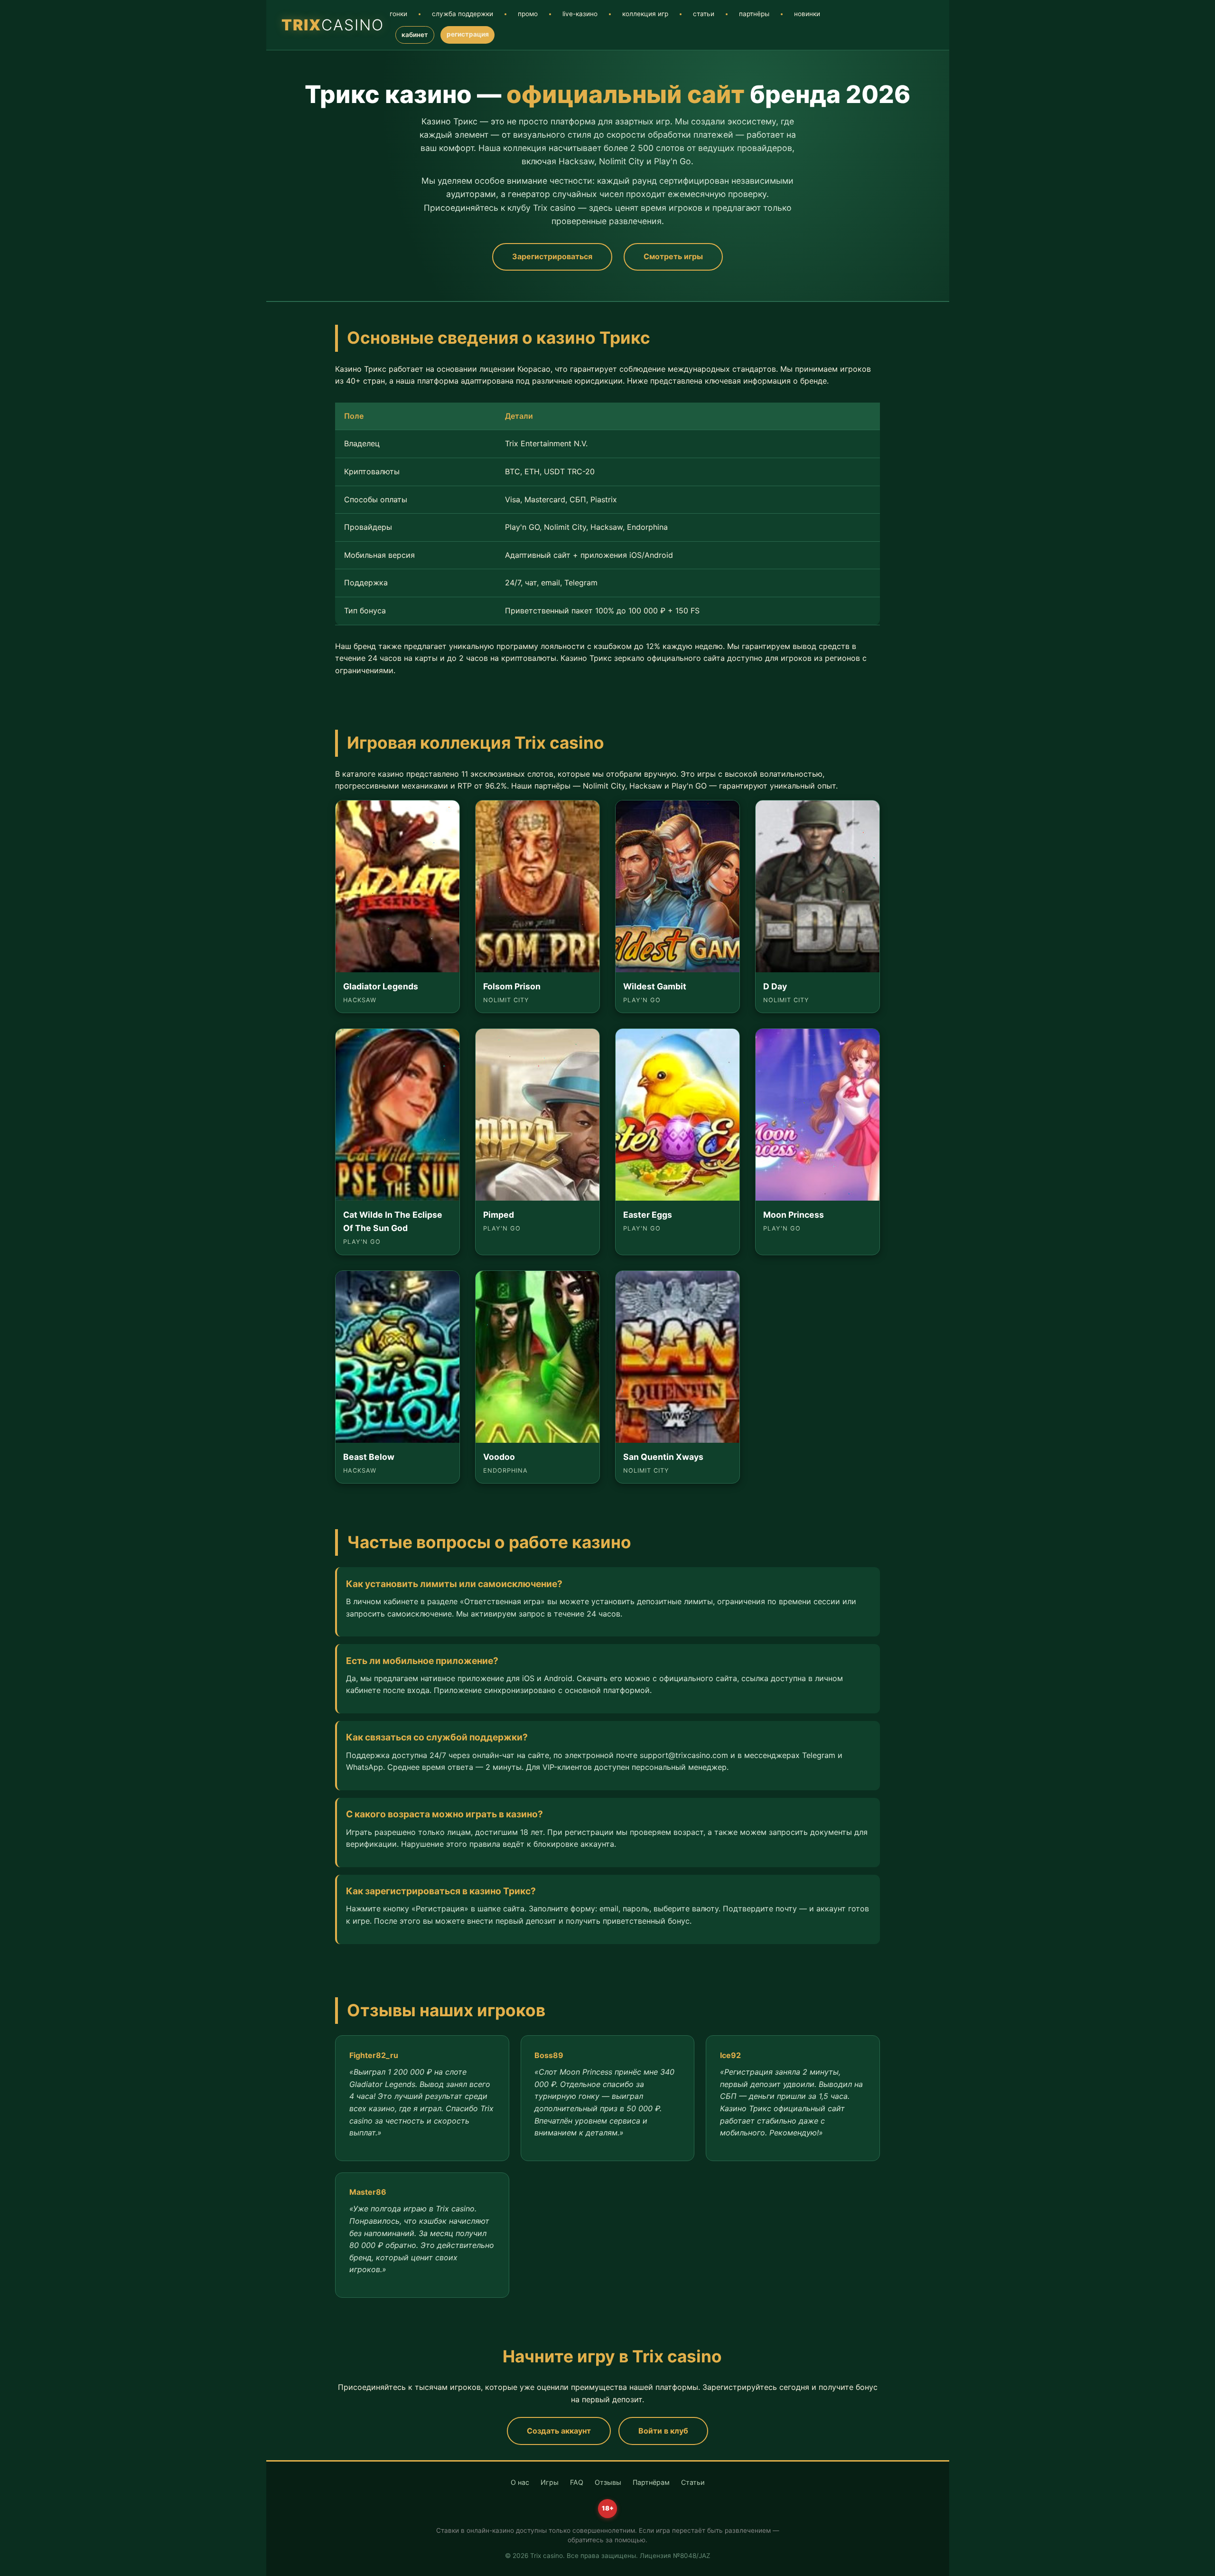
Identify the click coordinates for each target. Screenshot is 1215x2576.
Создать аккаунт (559, 2431)
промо (528, 14)
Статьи (693, 2482)
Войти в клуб (663, 2431)
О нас (520, 2482)
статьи (704, 14)
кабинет (415, 35)
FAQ (577, 2482)
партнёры (754, 14)
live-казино (580, 14)
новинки (807, 14)
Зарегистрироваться (552, 256)
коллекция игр (645, 14)
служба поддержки (463, 14)
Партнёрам (651, 2482)
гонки (398, 14)
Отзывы (608, 2482)
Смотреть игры (673, 256)
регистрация (468, 34)
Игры (550, 2482)
